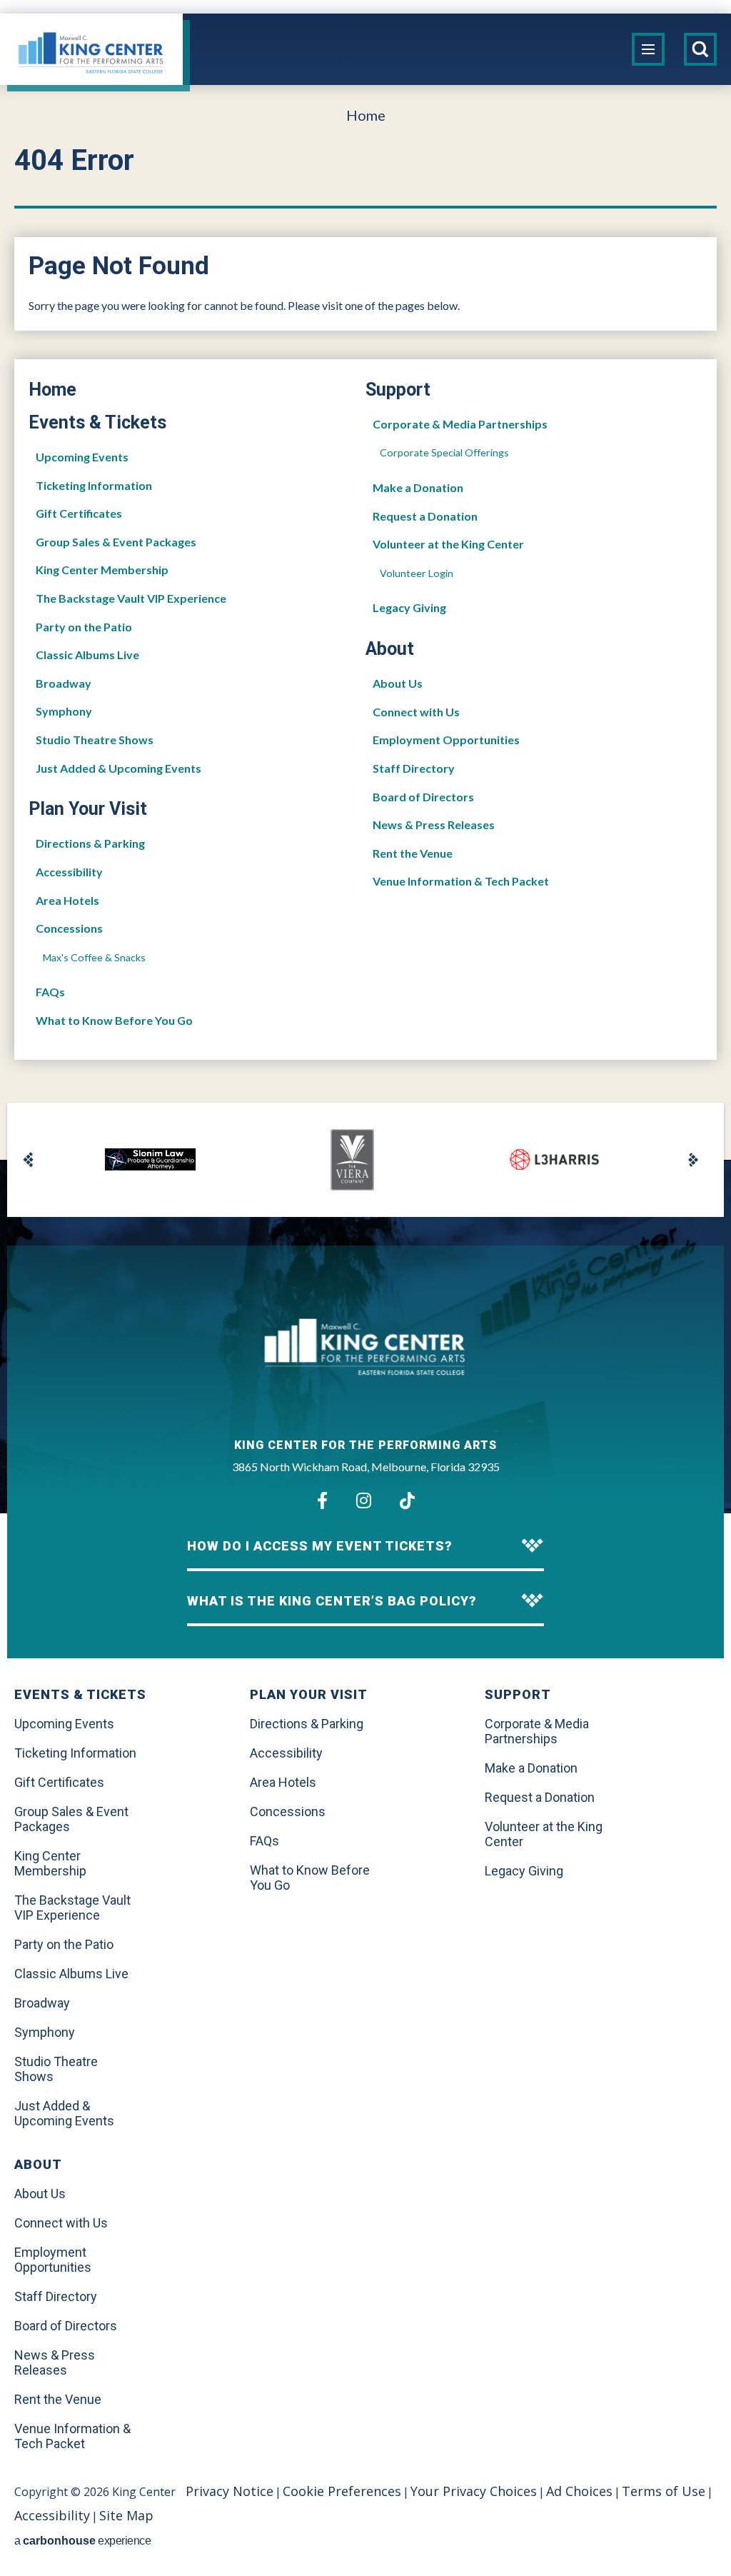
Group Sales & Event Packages (116, 542)
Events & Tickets (97, 422)
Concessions (69, 928)
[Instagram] (364, 1500)
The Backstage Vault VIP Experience (131, 598)
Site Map (126, 2515)
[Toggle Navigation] (648, 49)
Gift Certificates (79, 513)
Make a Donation (418, 487)
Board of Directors (423, 797)
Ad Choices (579, 2491)
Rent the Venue (413, 853)
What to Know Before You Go (114, 1020)
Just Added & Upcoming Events (119, 768)
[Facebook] (322, 1500)
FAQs (50, 992)
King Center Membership (102, 570)
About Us (398, 683)
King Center (91, 53)
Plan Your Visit (88, 809)
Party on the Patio (84, 627)
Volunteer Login (417, 573)
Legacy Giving (409, 607)
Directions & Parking (90, 843)
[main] (365, 622)
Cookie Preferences (342, 2491)
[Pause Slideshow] (680, 1120)
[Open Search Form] (700, 49)
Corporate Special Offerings (444, 452)
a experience (82, 2541)
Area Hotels (67, 900)
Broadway (64, 683)
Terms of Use (664, 2491)
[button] (29, 1160)
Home (366, 115)
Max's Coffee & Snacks (94, 957)
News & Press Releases (434, 825)
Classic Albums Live (87, 655)
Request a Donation (425, 516)
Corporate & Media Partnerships (460, 424)
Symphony (64, 711)
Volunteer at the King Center (448, 544)
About (390, 649)
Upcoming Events (82, 457)
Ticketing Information (94, 485)
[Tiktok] (407, 1500)
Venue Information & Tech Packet (461, 881)
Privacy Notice (230, 2491)
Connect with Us (416, 712)
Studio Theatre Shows (95, 740)
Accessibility (69, 872)
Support (398, 390)
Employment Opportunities (446, 740)
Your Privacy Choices (474, 2491)
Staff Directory (414, 768)
